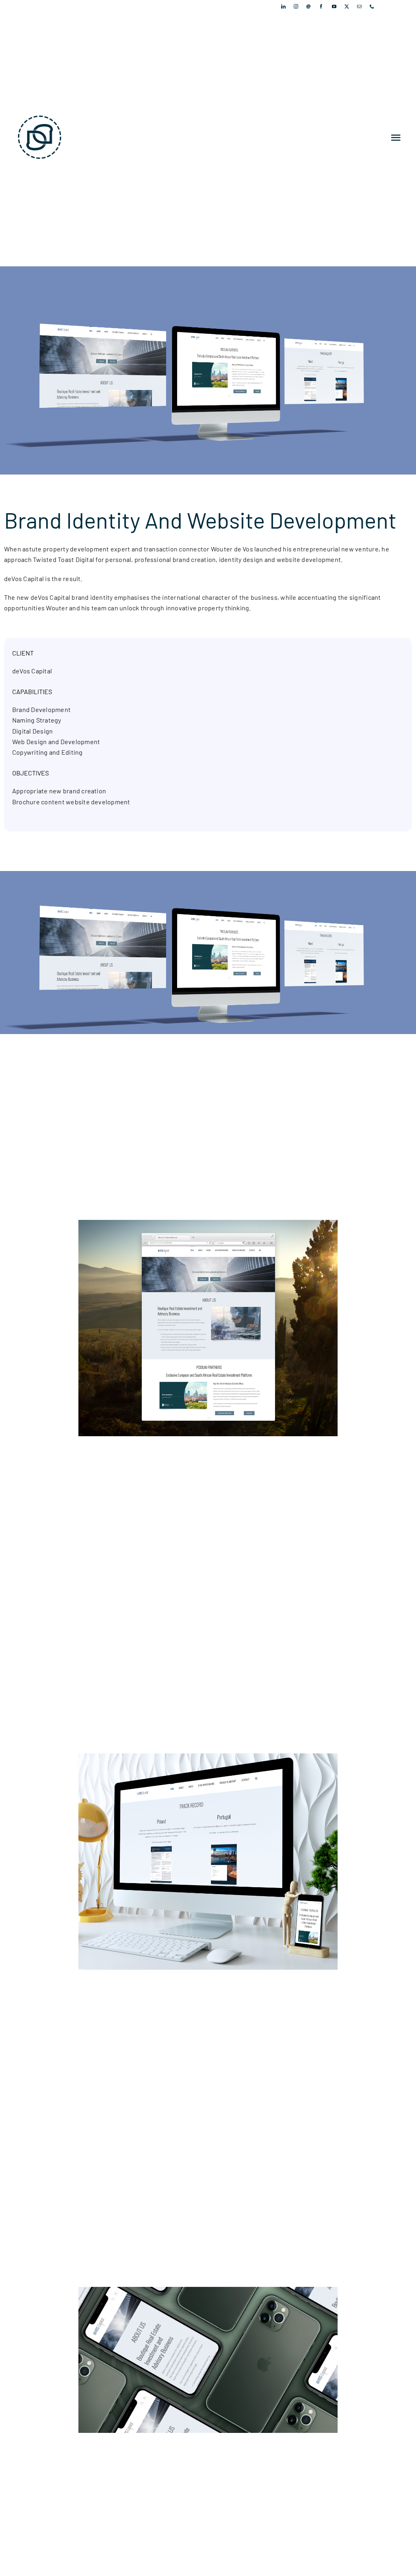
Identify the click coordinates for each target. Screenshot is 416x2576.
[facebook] (321, 6)
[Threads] (309, 6)
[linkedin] (283, 6)
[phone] (372, 6)
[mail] (359, 6)
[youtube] (334, 6)
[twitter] (347, 6)
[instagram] (296, 6)
